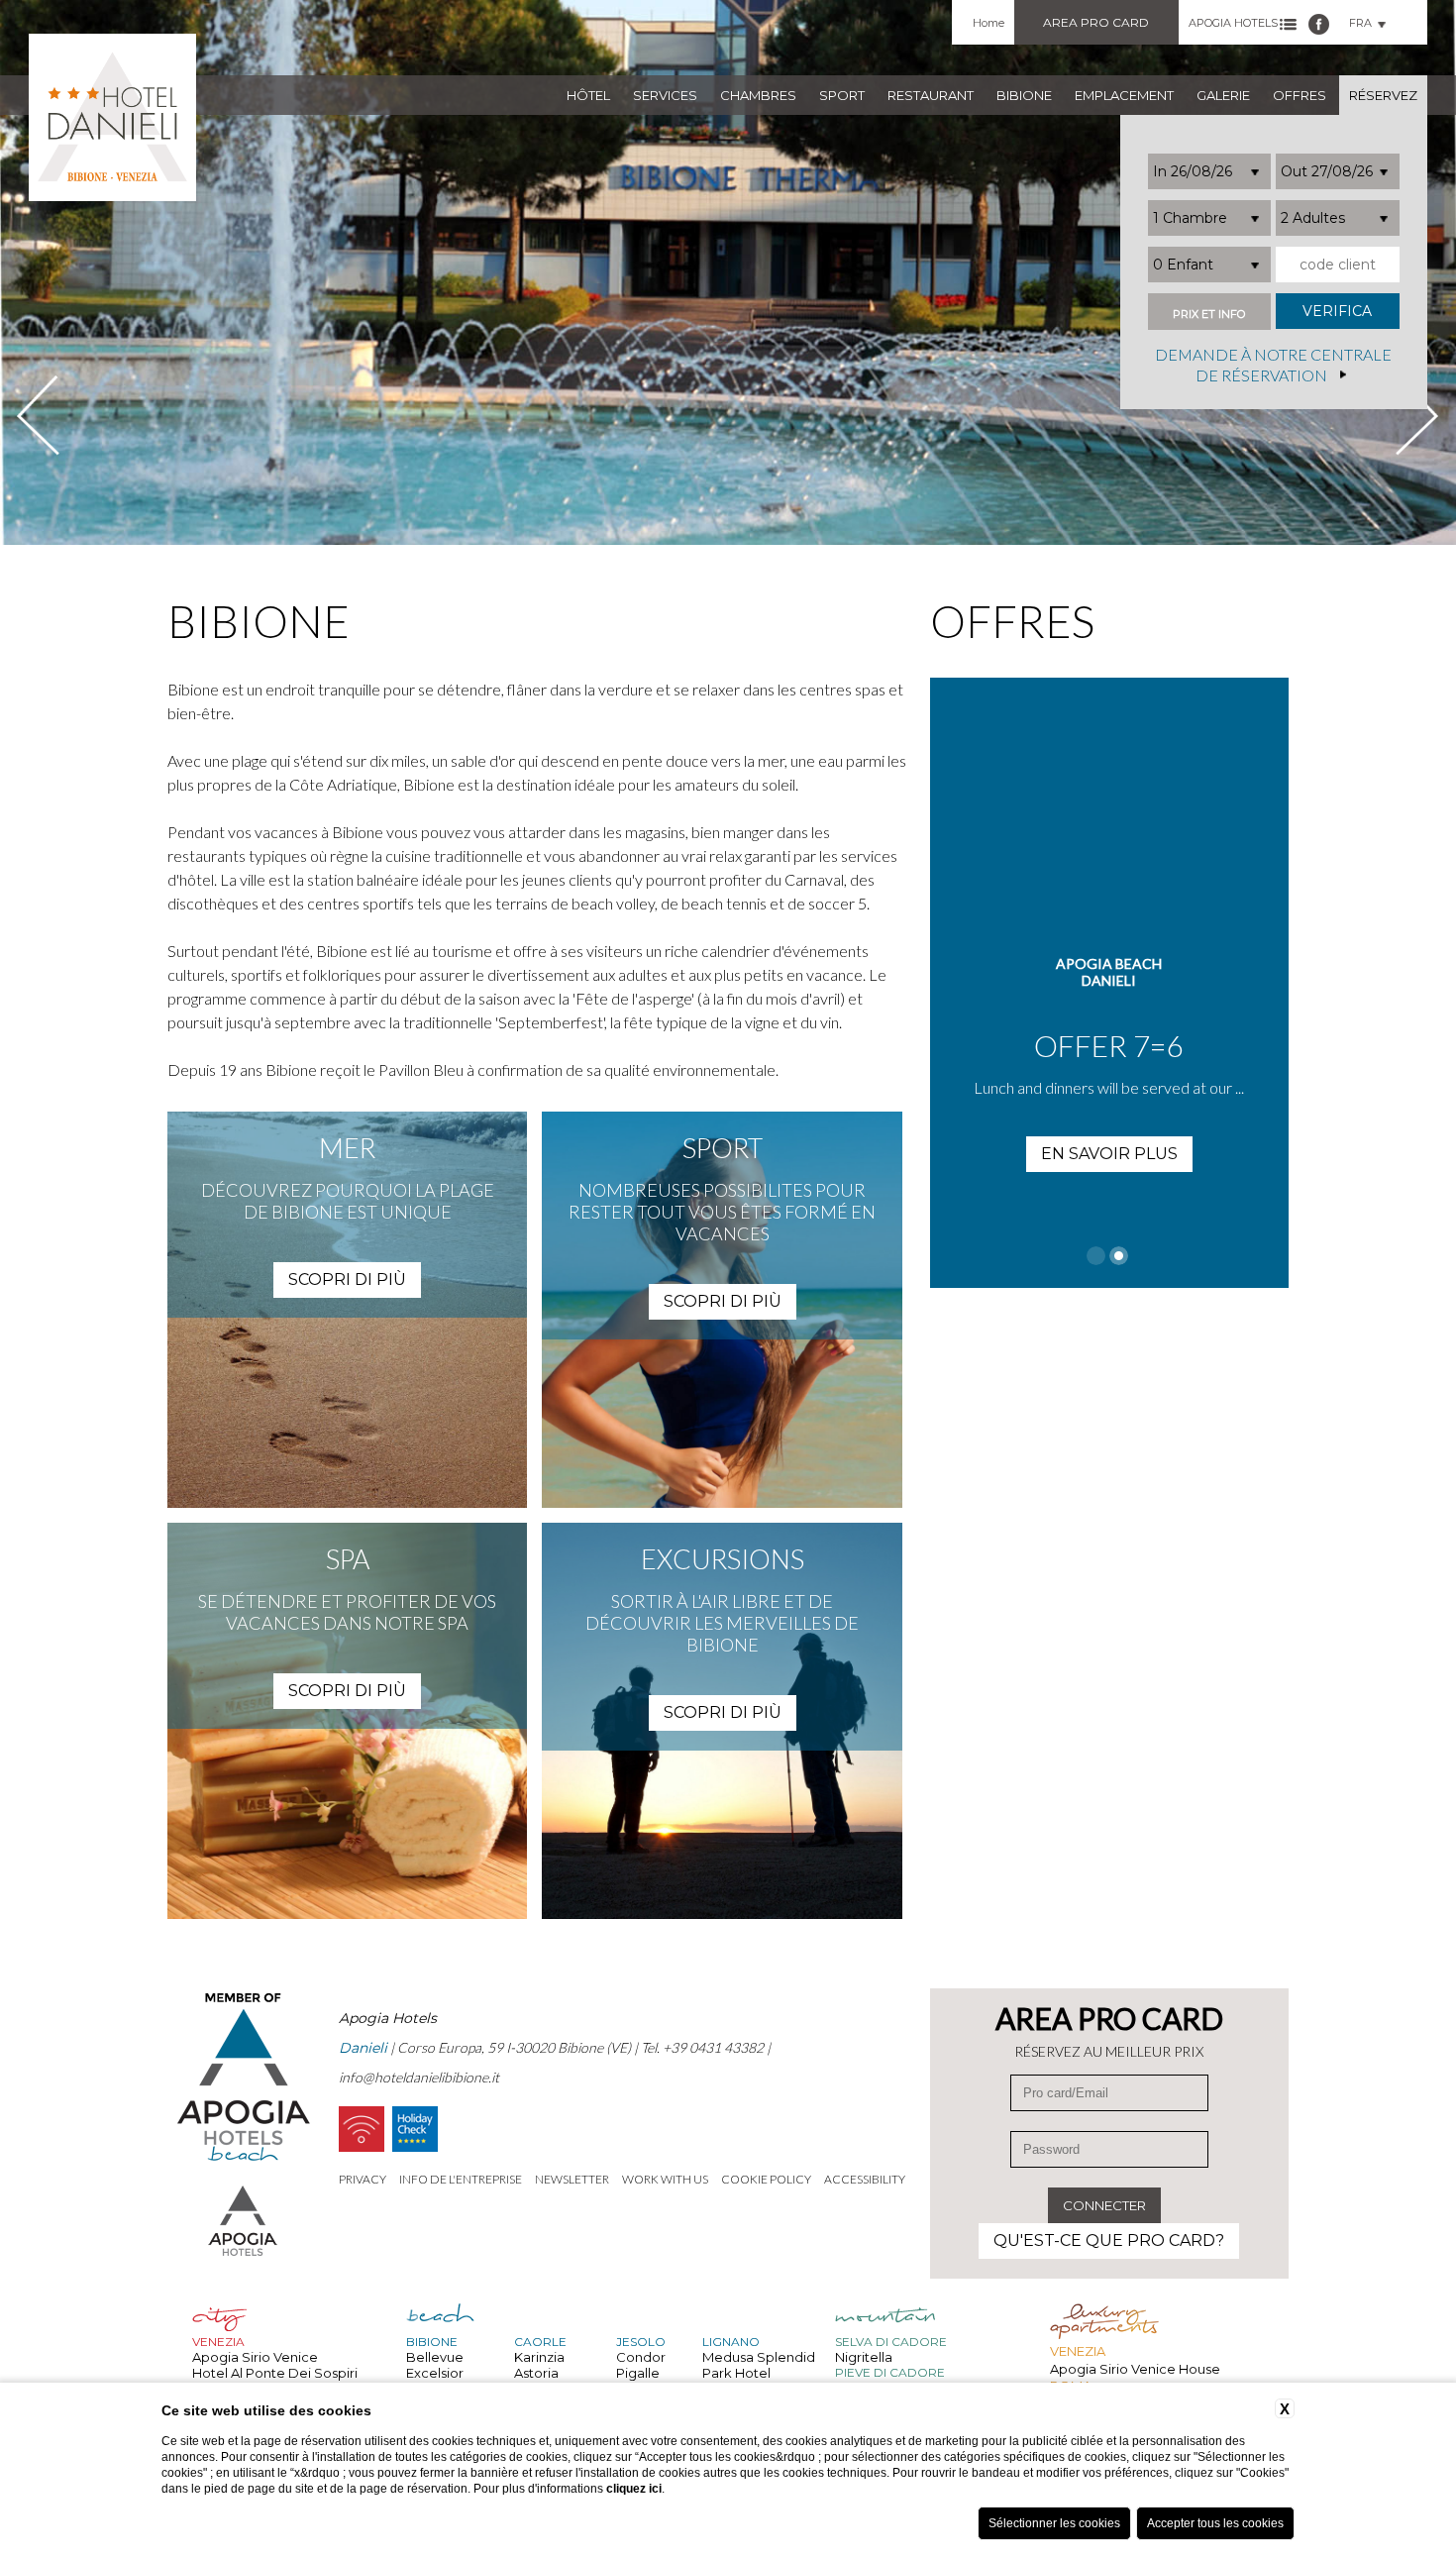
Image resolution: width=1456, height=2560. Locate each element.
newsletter (572, 2179)
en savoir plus (1242, 1154)
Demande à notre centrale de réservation (1273, 366)
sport (842, 95)
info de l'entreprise (461, 2179)
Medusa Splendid (759, 2357)
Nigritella (864, 2357)
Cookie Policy (766, 2179)
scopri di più (347, 1280)
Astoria (536, 2373)
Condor (641, 2357)
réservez (1383, 95)
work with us (665, 2179)
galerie (1223, 95)
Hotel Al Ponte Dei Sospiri (275, 2373)
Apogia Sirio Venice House (1135, 2369)
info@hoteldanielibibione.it (419, 2077)
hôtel (588, 95)
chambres (758, 95)
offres (1300, 95)
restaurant (931, 95)
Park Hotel (736, 2373)
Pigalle (638, 2373)
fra (1360, 23)
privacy (363, 2179)
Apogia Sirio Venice (255, 2357)
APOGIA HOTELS (1233, 23)
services (665, 95)
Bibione (1024, 95)
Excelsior (435, 2373)
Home (988, 23)
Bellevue (435, 2357)
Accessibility (865, 2179)
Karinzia (539, 2357)
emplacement (1124, 95)
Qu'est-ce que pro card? (1109, 2240)
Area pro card (1096, 22)
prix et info (1209, 315)
